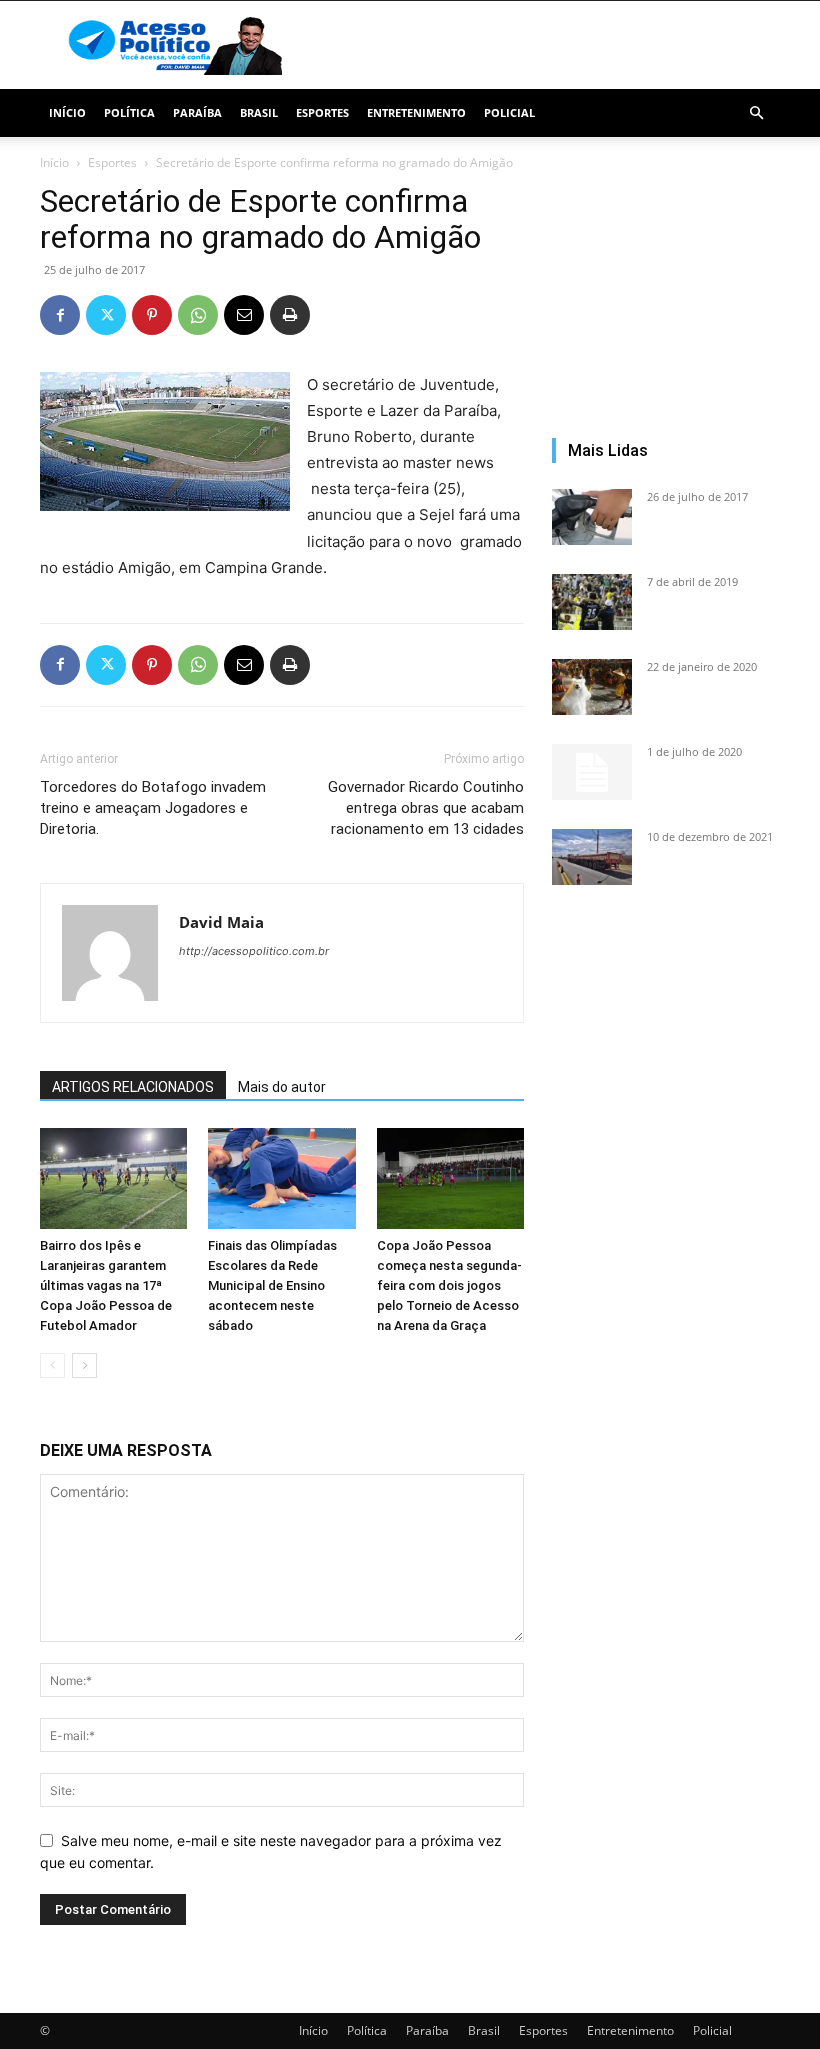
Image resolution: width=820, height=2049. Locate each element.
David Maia (221, 922)
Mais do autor (282, 1087)
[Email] (244, 315)
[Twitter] (106, 315)
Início (67, 112)
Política (129, 112)
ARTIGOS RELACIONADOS (133, 1087)
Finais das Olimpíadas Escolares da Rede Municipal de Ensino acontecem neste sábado (272, 1285)
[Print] (290, 315)
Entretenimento (416, 112)
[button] (756, 113)
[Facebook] (60, 315)
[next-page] (84, 1365)
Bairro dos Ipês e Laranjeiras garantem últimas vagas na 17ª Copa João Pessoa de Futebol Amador (106, 1285)
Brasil (259, 112)
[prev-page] (52, 1365)
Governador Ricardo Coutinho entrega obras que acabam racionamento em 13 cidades (426, 808)
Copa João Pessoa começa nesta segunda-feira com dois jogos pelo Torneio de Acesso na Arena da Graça (449, 1285)
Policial (509, 112)
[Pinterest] (152, 315)
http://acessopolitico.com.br (254, 951)
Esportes (322, 112)
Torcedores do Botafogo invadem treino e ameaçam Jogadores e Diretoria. (153, 808)
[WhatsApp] (198, 315)
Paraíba (197, 112)
